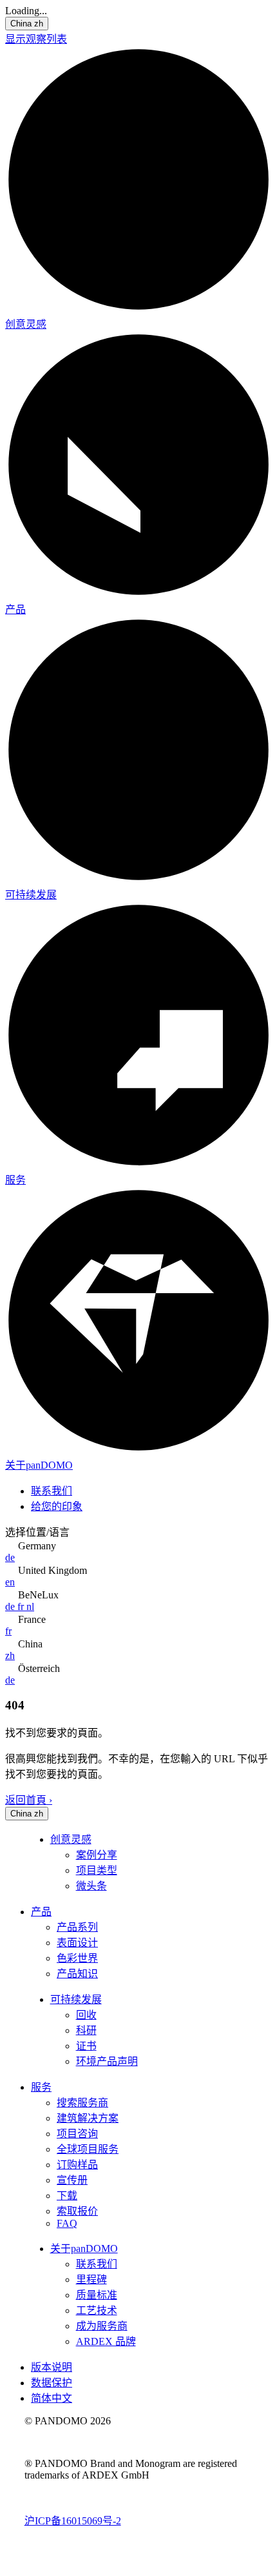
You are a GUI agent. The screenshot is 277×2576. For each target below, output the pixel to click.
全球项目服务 (88, 2149)
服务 (15, 1180)
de (10, 1557)
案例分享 (97, 1855)
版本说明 (52, 2367)
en (10, 1582)
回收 (86, 2015)
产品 (15, 609)
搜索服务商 (82, 2103)
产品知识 (77, 1974)
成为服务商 (102, 2326)
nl (30, 1606)
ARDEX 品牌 (106, 2341)
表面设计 (77, 1943)
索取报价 (77, 2211)
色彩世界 (77, 1958)
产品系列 (77, 1927)
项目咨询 (77, 2134)
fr (22, 1606)
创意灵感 (26, 324)
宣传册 (72, 2180)
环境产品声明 (107, 2061)
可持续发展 (31, 895)
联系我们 (52, 1491)
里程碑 (91, 2279)
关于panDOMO (39, 1465)
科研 (86, 2030)
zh (10, 1655)
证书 (86, 2046)
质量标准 (97, 2295)
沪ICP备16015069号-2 (73, 2521)
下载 (67, 2196)
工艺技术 (97, 2310)
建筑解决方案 (88, 2118)
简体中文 (52, 2398)
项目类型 (97, 1870)
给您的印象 (57, 1506)
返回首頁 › (29, 1800)
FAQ (67, 2223)
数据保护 (52, 2383)
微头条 (91, 1886)
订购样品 (77, 2165)
